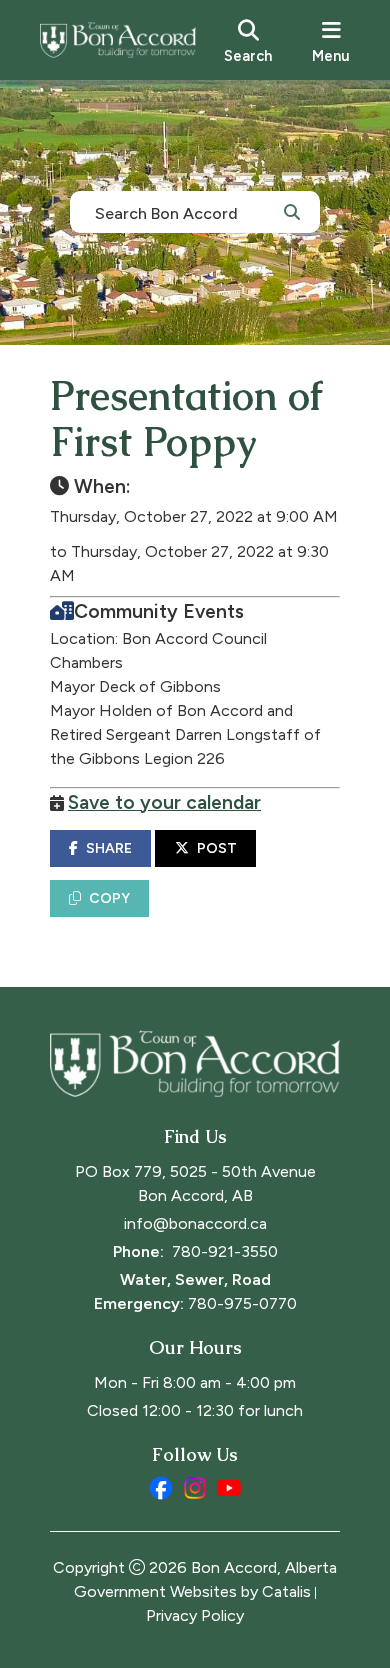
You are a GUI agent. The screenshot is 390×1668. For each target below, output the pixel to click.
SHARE (109, 848)
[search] (248, 40)
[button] (292, 211)
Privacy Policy (195, 1615)
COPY (109, 898)
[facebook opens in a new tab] (161, 1488)
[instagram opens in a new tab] (195, 1488)
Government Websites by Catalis (192, 1591)
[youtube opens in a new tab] (229, 1488)
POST (217, 848)
